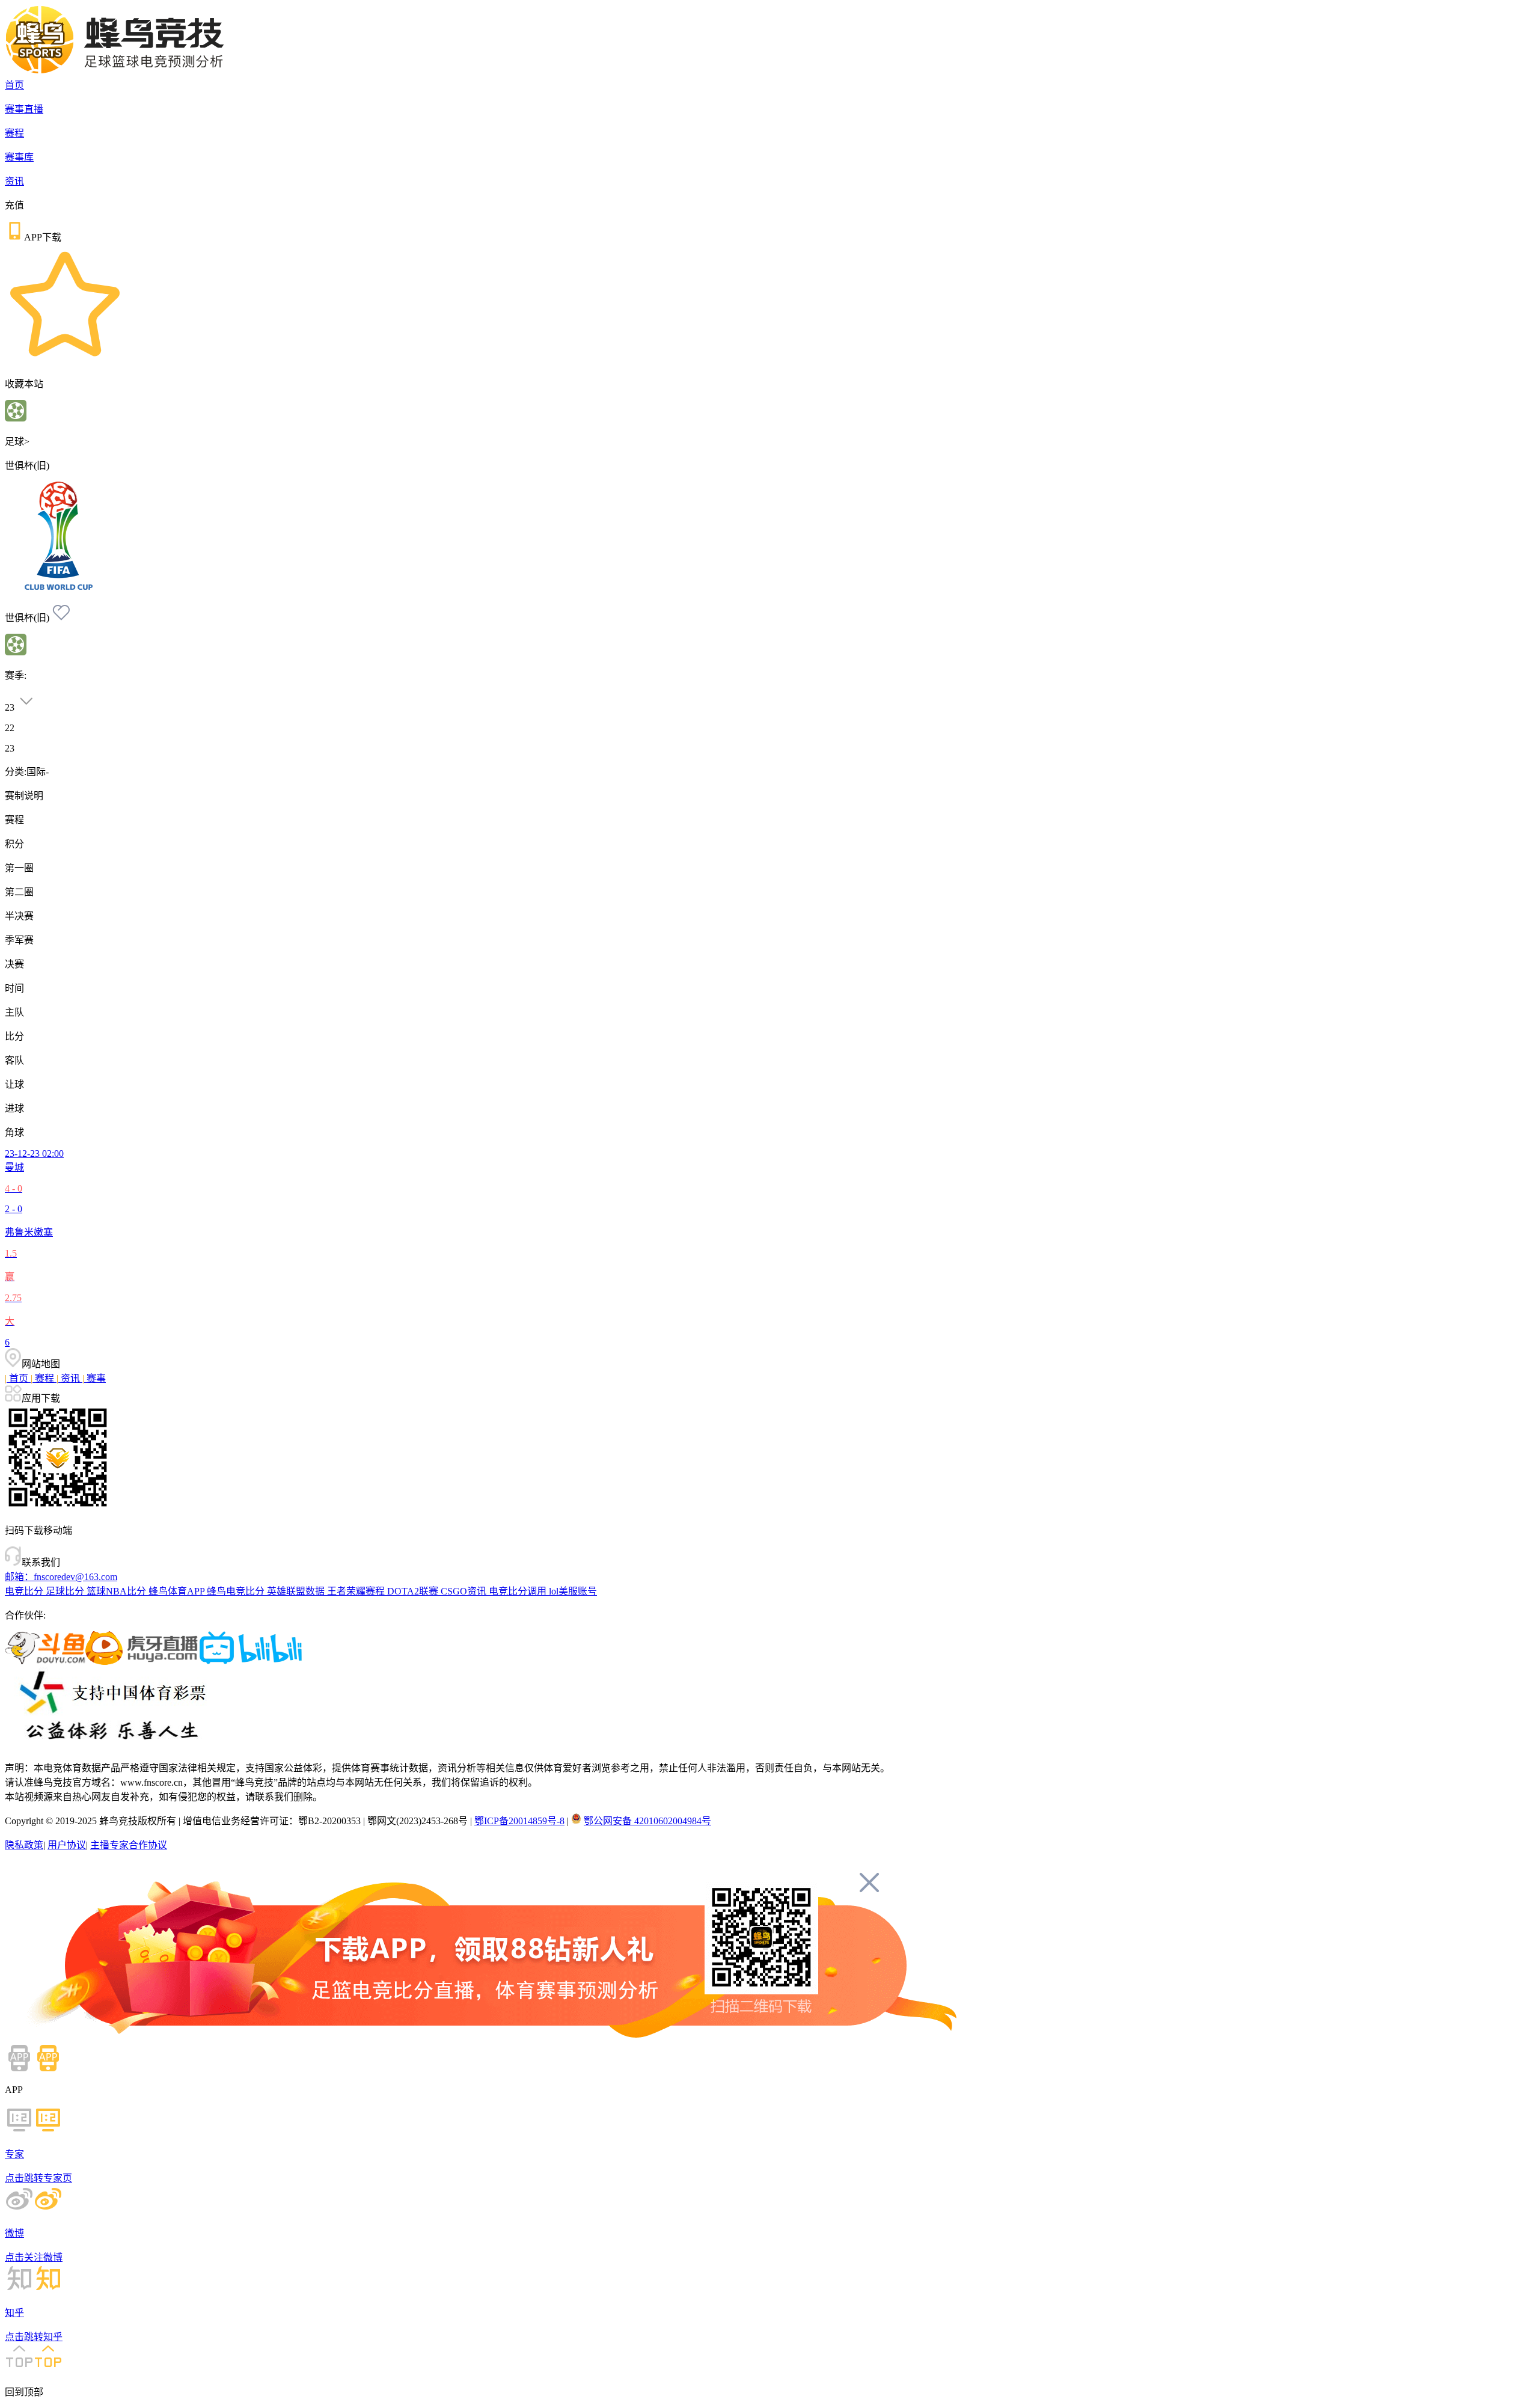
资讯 (14, 181)
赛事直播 (24, 109)
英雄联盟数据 (297, 1591)
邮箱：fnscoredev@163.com (61, 1577)
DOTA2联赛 (414, 1591)
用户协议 (67, 1845)
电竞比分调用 (519, 1591)
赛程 (14, 133)
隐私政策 (24, 1845)
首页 (14, 85)
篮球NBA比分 (118, 1591)
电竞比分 (25, 1591)
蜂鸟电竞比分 (237, 1591)
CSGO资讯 (465, 1591)
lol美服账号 (573, 1591)
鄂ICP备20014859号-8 (519, 1821)
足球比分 (66, 1591)
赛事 (94, 1378)
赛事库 (19, 157)
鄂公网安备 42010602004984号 (647, 1821)
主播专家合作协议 (129, 1845)
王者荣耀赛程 (357, 1591)
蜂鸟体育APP (178, 1591)
